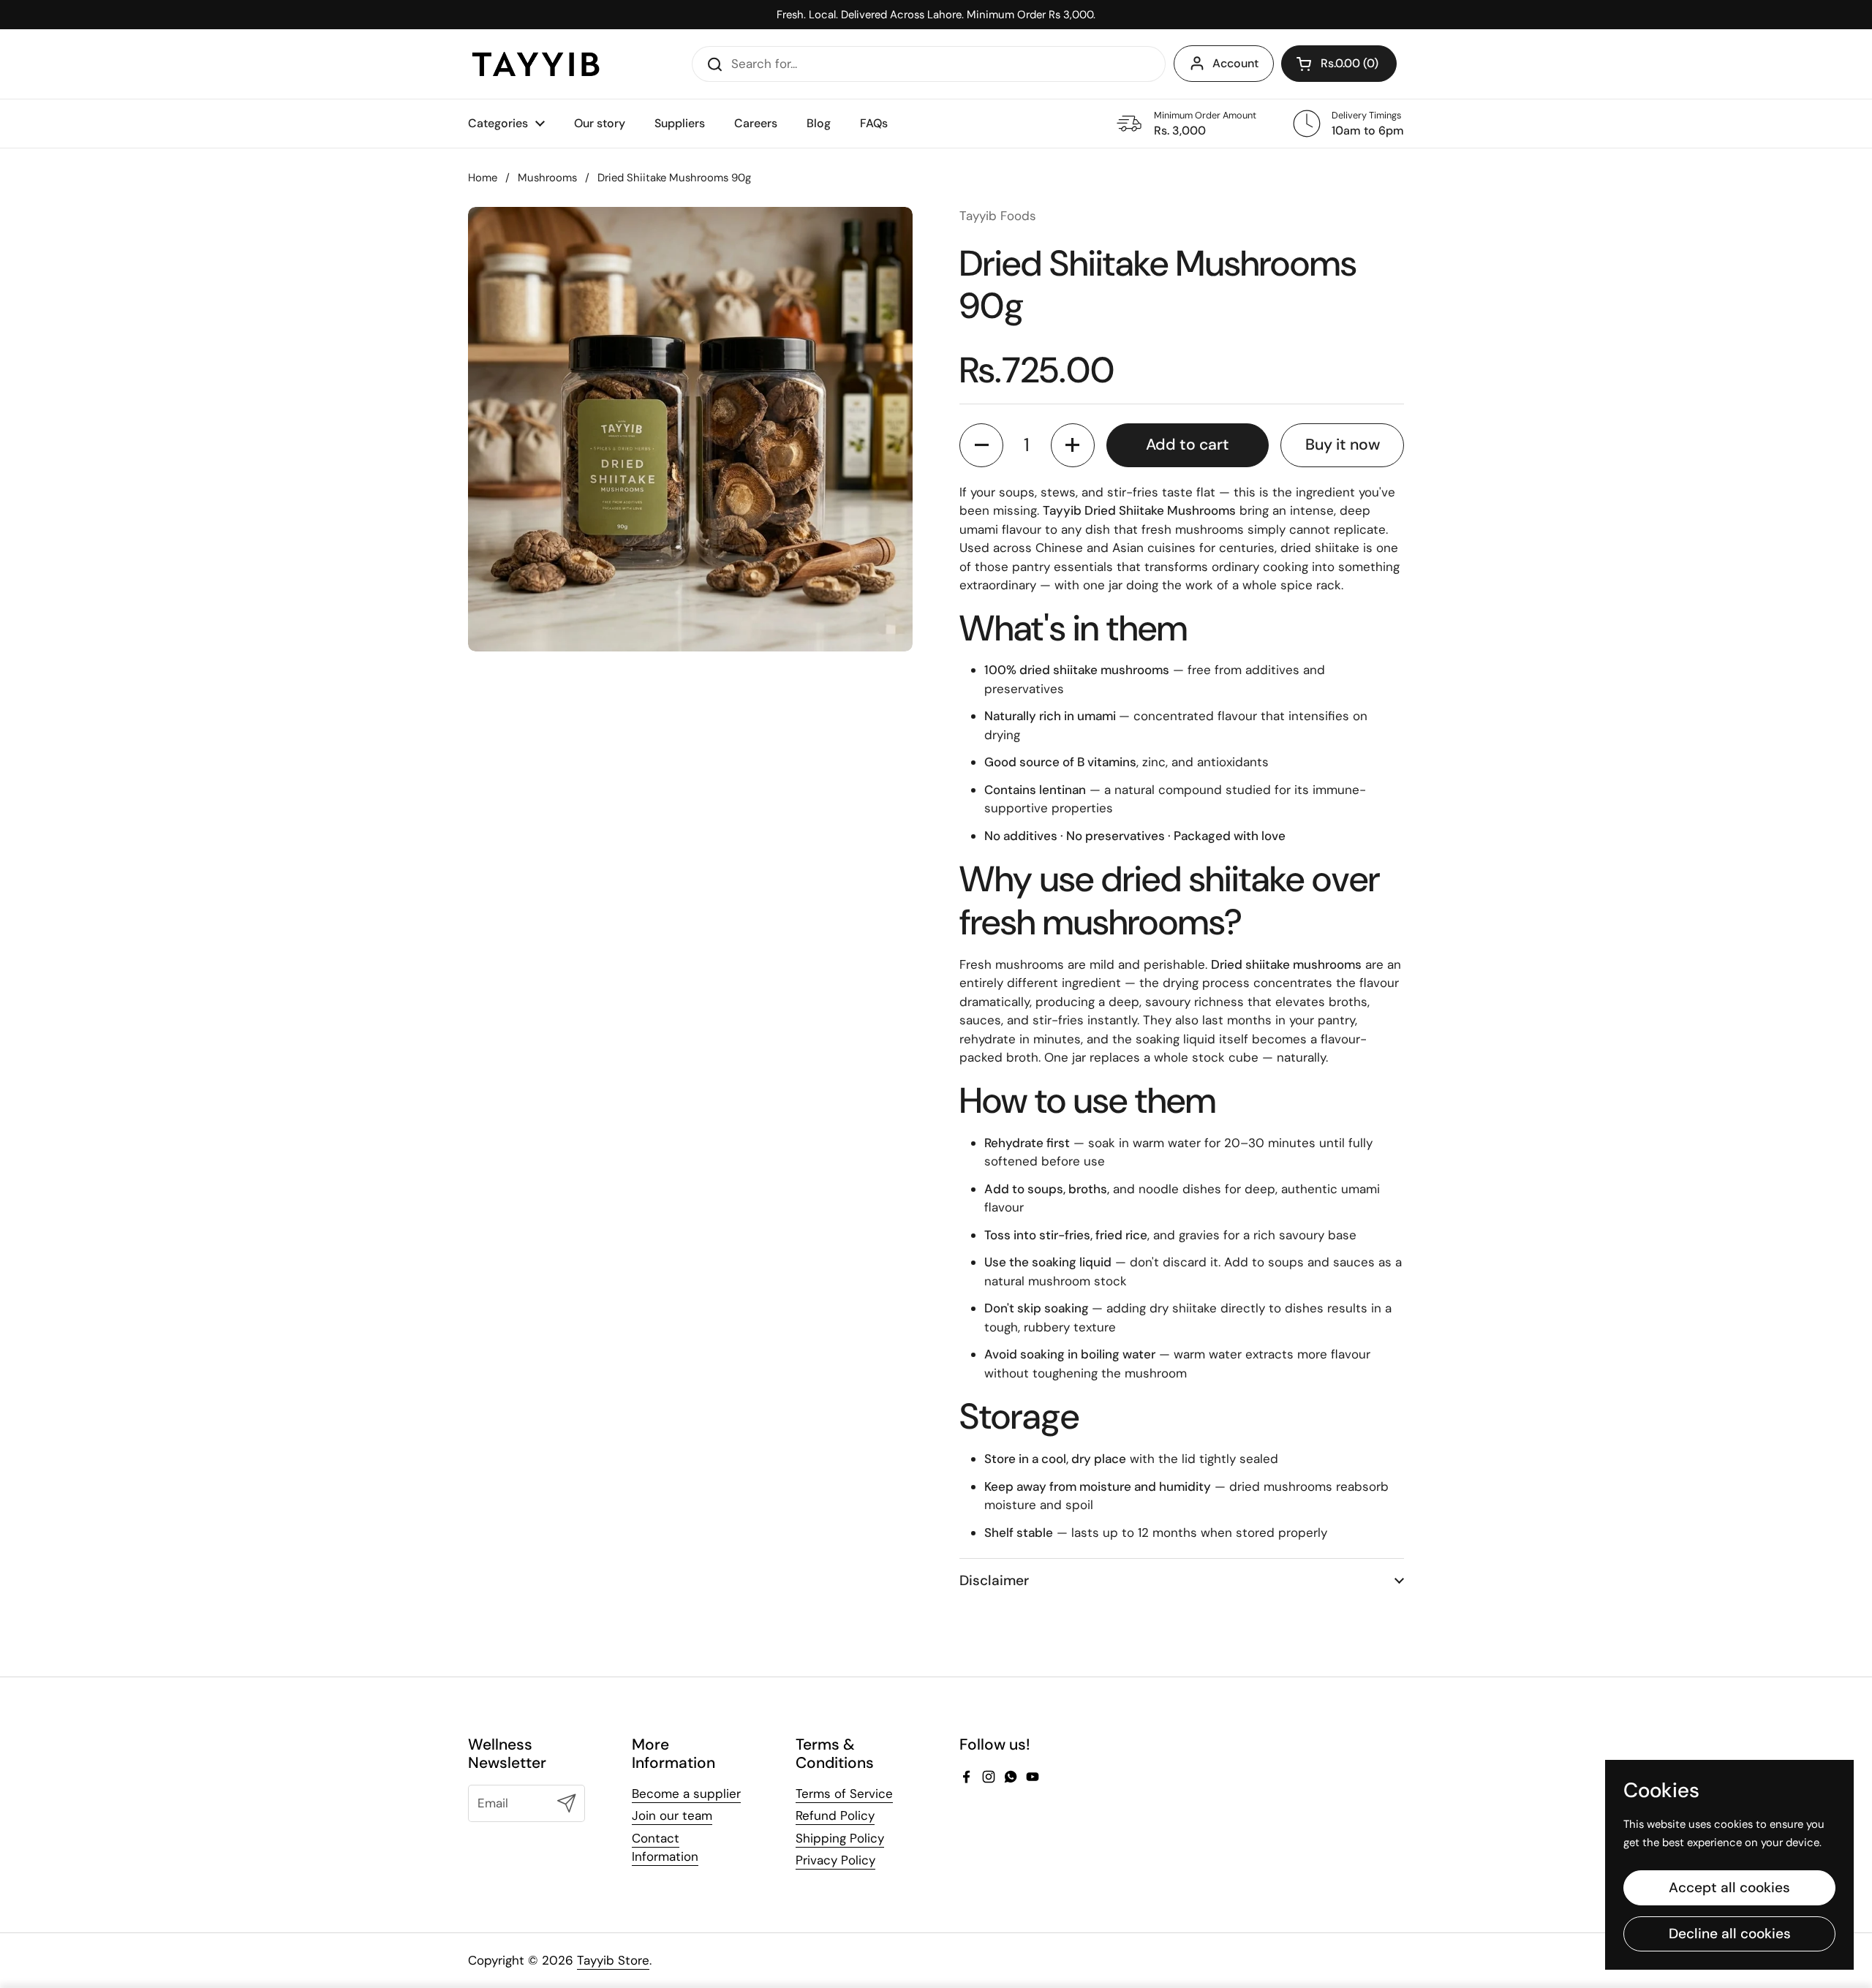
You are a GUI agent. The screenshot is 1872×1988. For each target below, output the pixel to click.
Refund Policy (835, 1815)
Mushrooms (547, 178)
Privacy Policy (835, 1860)
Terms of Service (844, 1794)
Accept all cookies (1729, 1887)
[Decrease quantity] (981, 445)
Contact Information (665, 1848)
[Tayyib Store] (536, 64)
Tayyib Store (613, 1960)
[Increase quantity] (1073, 445)
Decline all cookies (1730, 1934)
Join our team (672, 1815)
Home (483, 178)
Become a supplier (686, 1794)
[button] (1339, 64)
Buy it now (1343, 445)
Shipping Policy (840, 1838)
